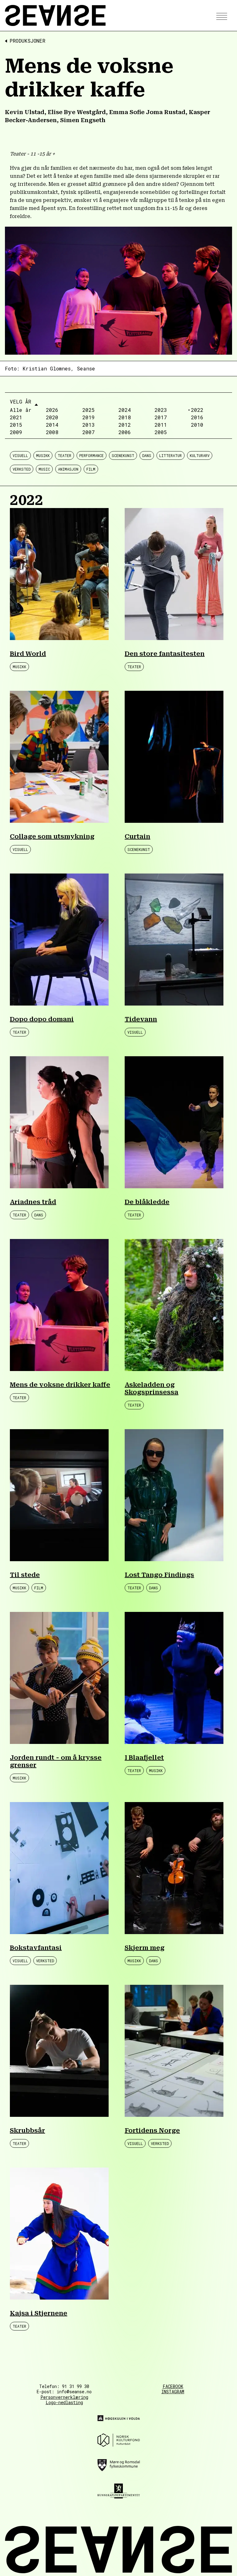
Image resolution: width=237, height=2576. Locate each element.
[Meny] (220, 16)
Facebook (173, 2386)
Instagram (173, 2392)
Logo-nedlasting (64, 2402)
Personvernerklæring (64, 2397)
